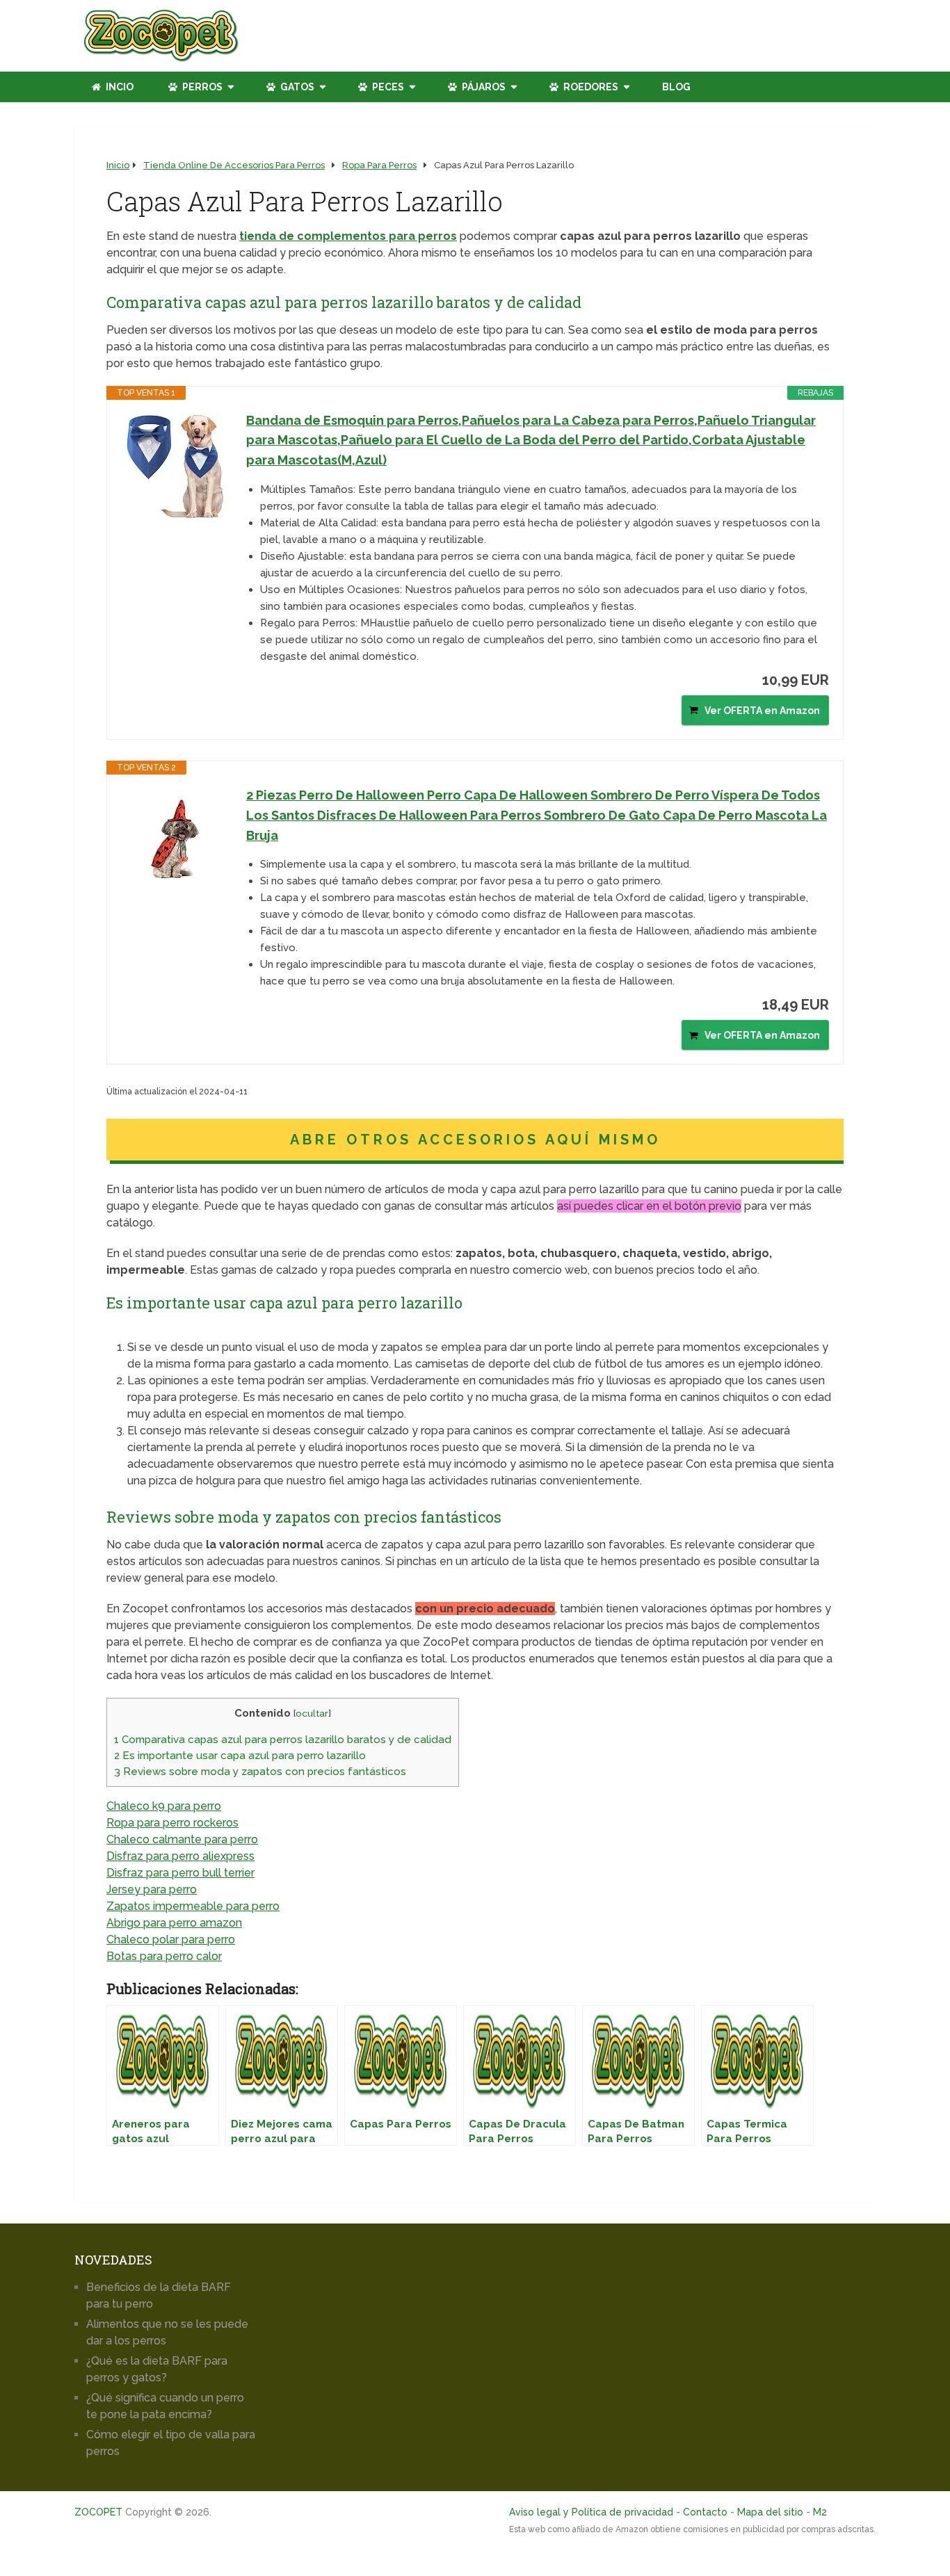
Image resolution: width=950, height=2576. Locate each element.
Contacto (705, 2512)
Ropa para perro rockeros (172, 1823)
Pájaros (483, 87)
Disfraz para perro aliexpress (180, 1856)
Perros (201, 87)
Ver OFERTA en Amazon (762, 711)
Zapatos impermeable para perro (193, 1906)
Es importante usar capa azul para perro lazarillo (240, 1756)
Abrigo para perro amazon (174, 1923)
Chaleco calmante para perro (182, 1839)
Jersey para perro (152, 1889)
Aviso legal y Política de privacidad (591, 2512)
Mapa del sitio (770, 2512)
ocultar (312, 1713)
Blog (676, 87)
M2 (820, 2512)
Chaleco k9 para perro (164, 1806)
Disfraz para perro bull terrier (180, 1873)
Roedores (590, 87)
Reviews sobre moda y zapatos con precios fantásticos (260, 1772)
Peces (387, 87)
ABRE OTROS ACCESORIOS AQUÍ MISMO (475, 1140)
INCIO (119, 87)
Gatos (296, 87)
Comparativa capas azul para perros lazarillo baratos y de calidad (283, 1740)
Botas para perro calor (164, 1956)
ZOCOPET (98, 2512)
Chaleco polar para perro (171, 1939)
